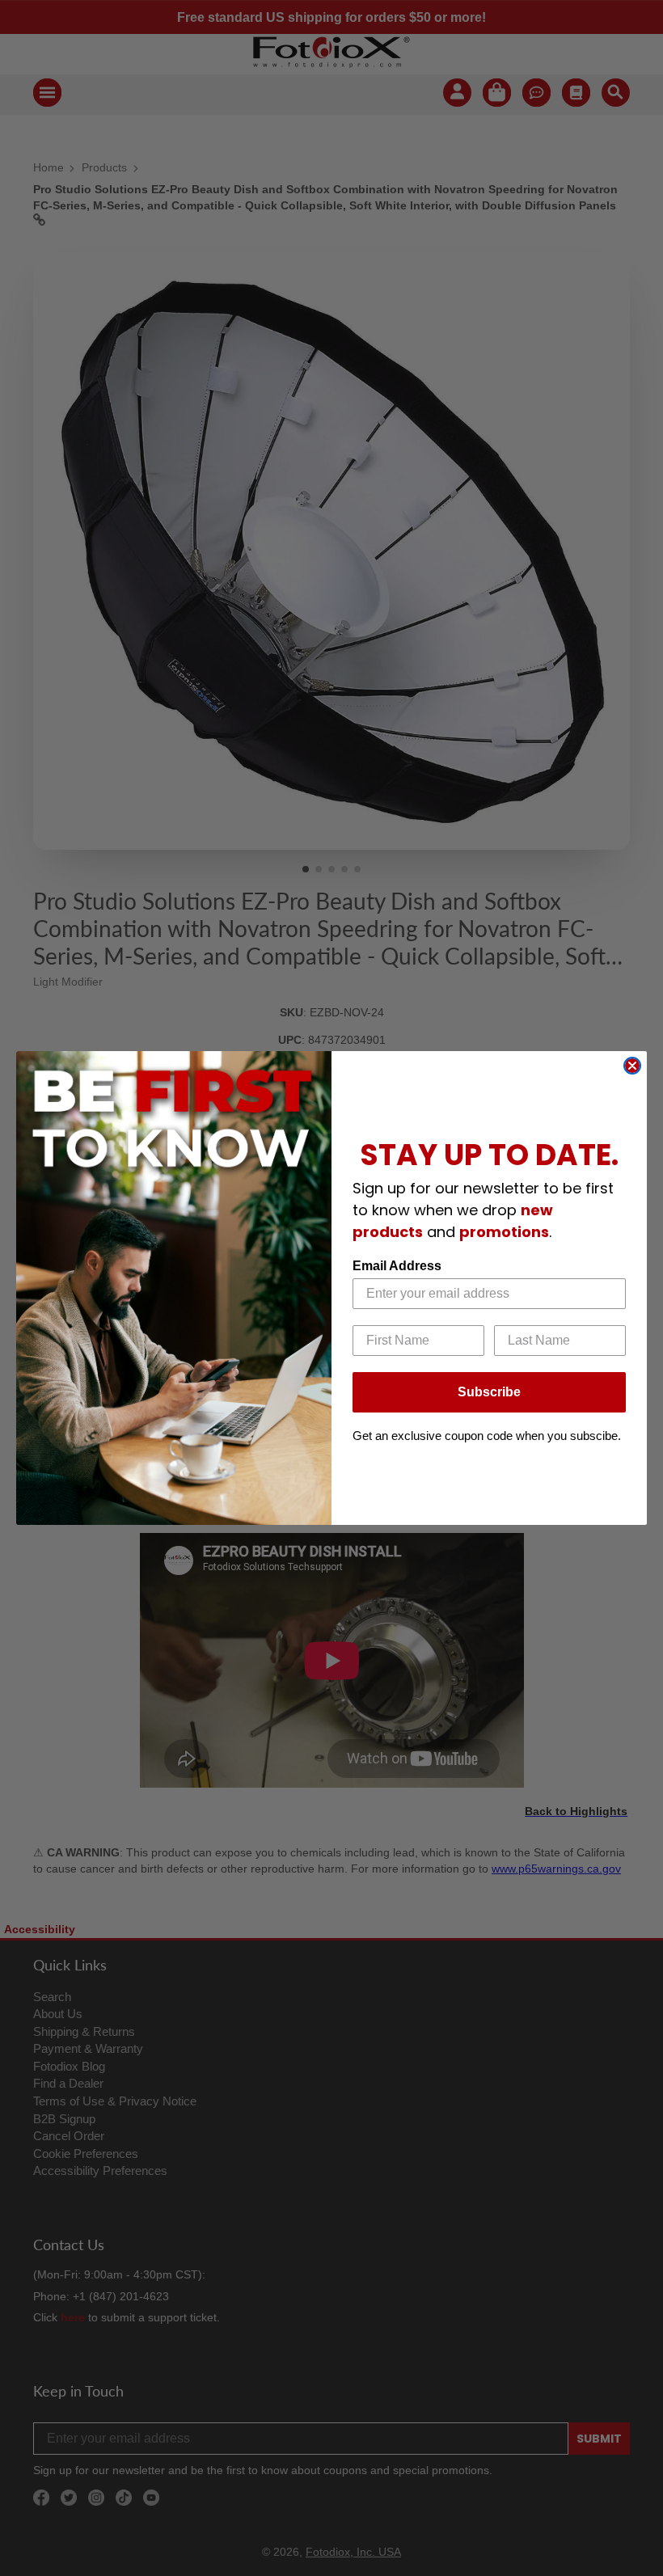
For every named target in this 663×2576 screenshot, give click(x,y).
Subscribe (489, 1392)
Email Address (397, 1266)
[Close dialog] (632, 1066)
